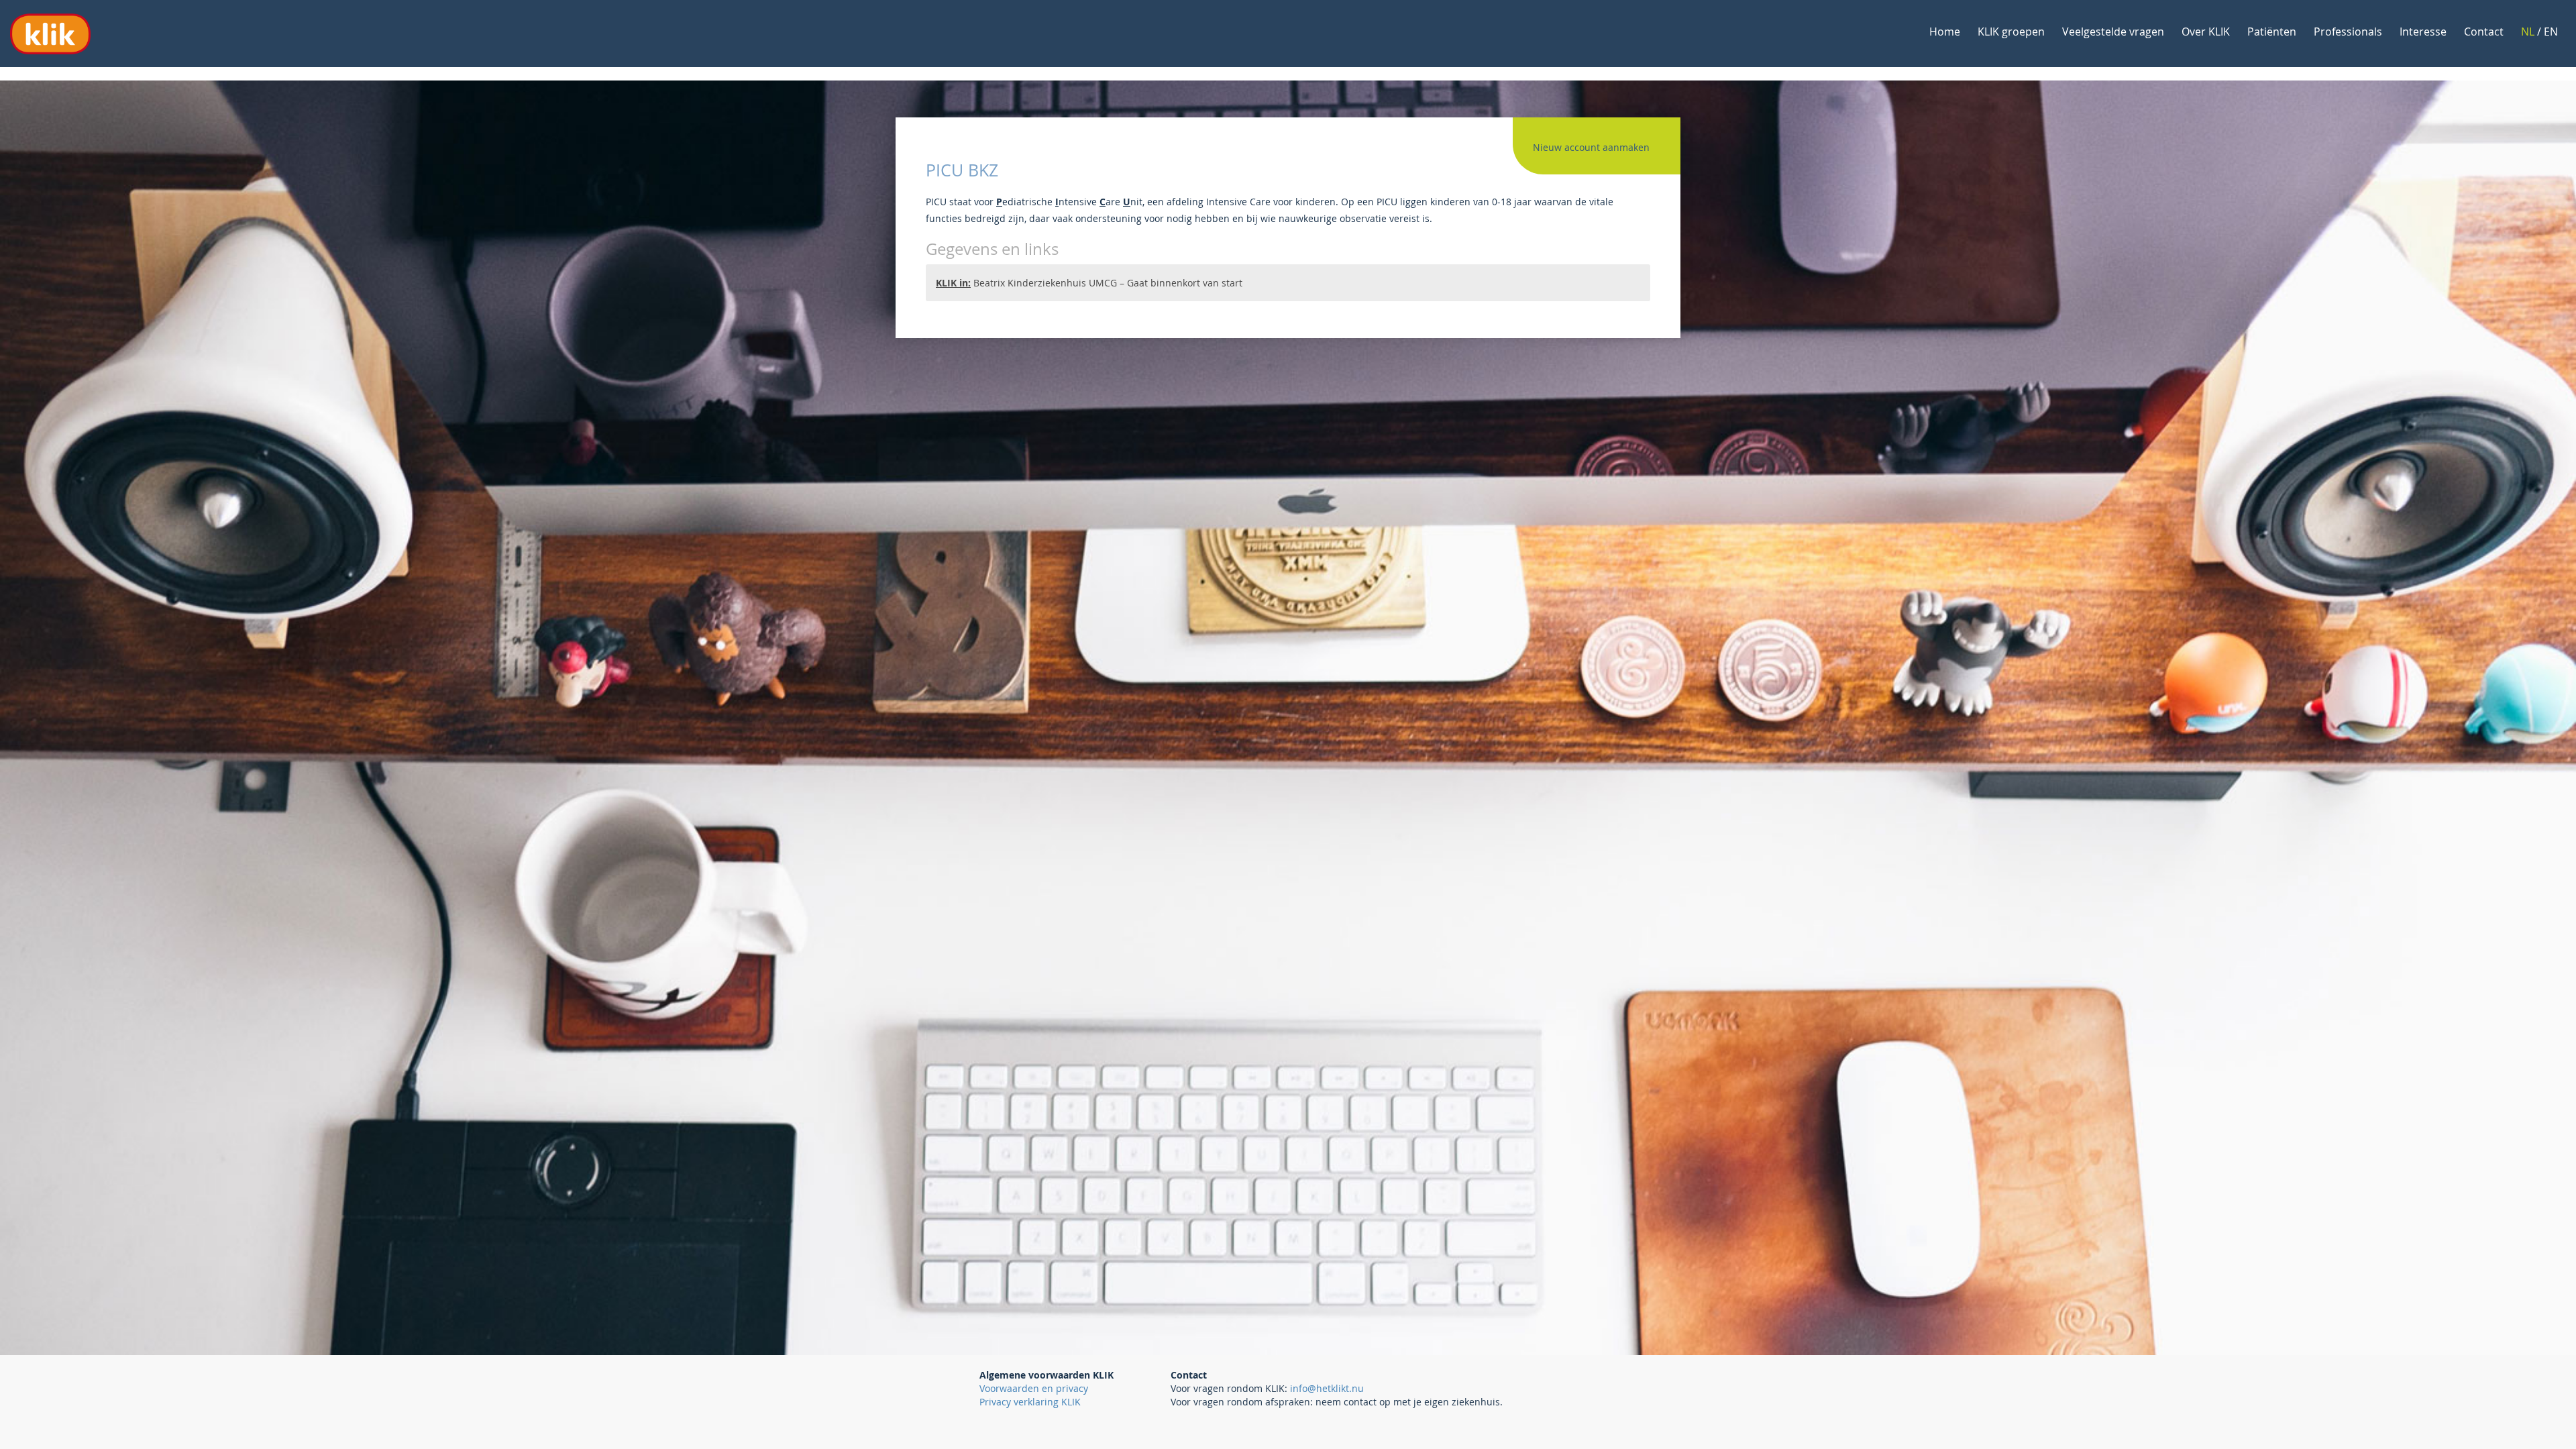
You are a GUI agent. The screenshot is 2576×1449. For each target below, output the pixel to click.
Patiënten (2272, 32)
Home (1945, 32)
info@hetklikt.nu (1327, 1388)
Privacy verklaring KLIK (1030, 1402)
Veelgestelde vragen (2113, 32)
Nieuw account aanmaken (1591, 147)
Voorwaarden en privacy (1034, 1388)
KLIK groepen (2011, 32)
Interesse (2423, 32)
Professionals (2348, 32)
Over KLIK (2206, 32)
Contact (2484, 32)
